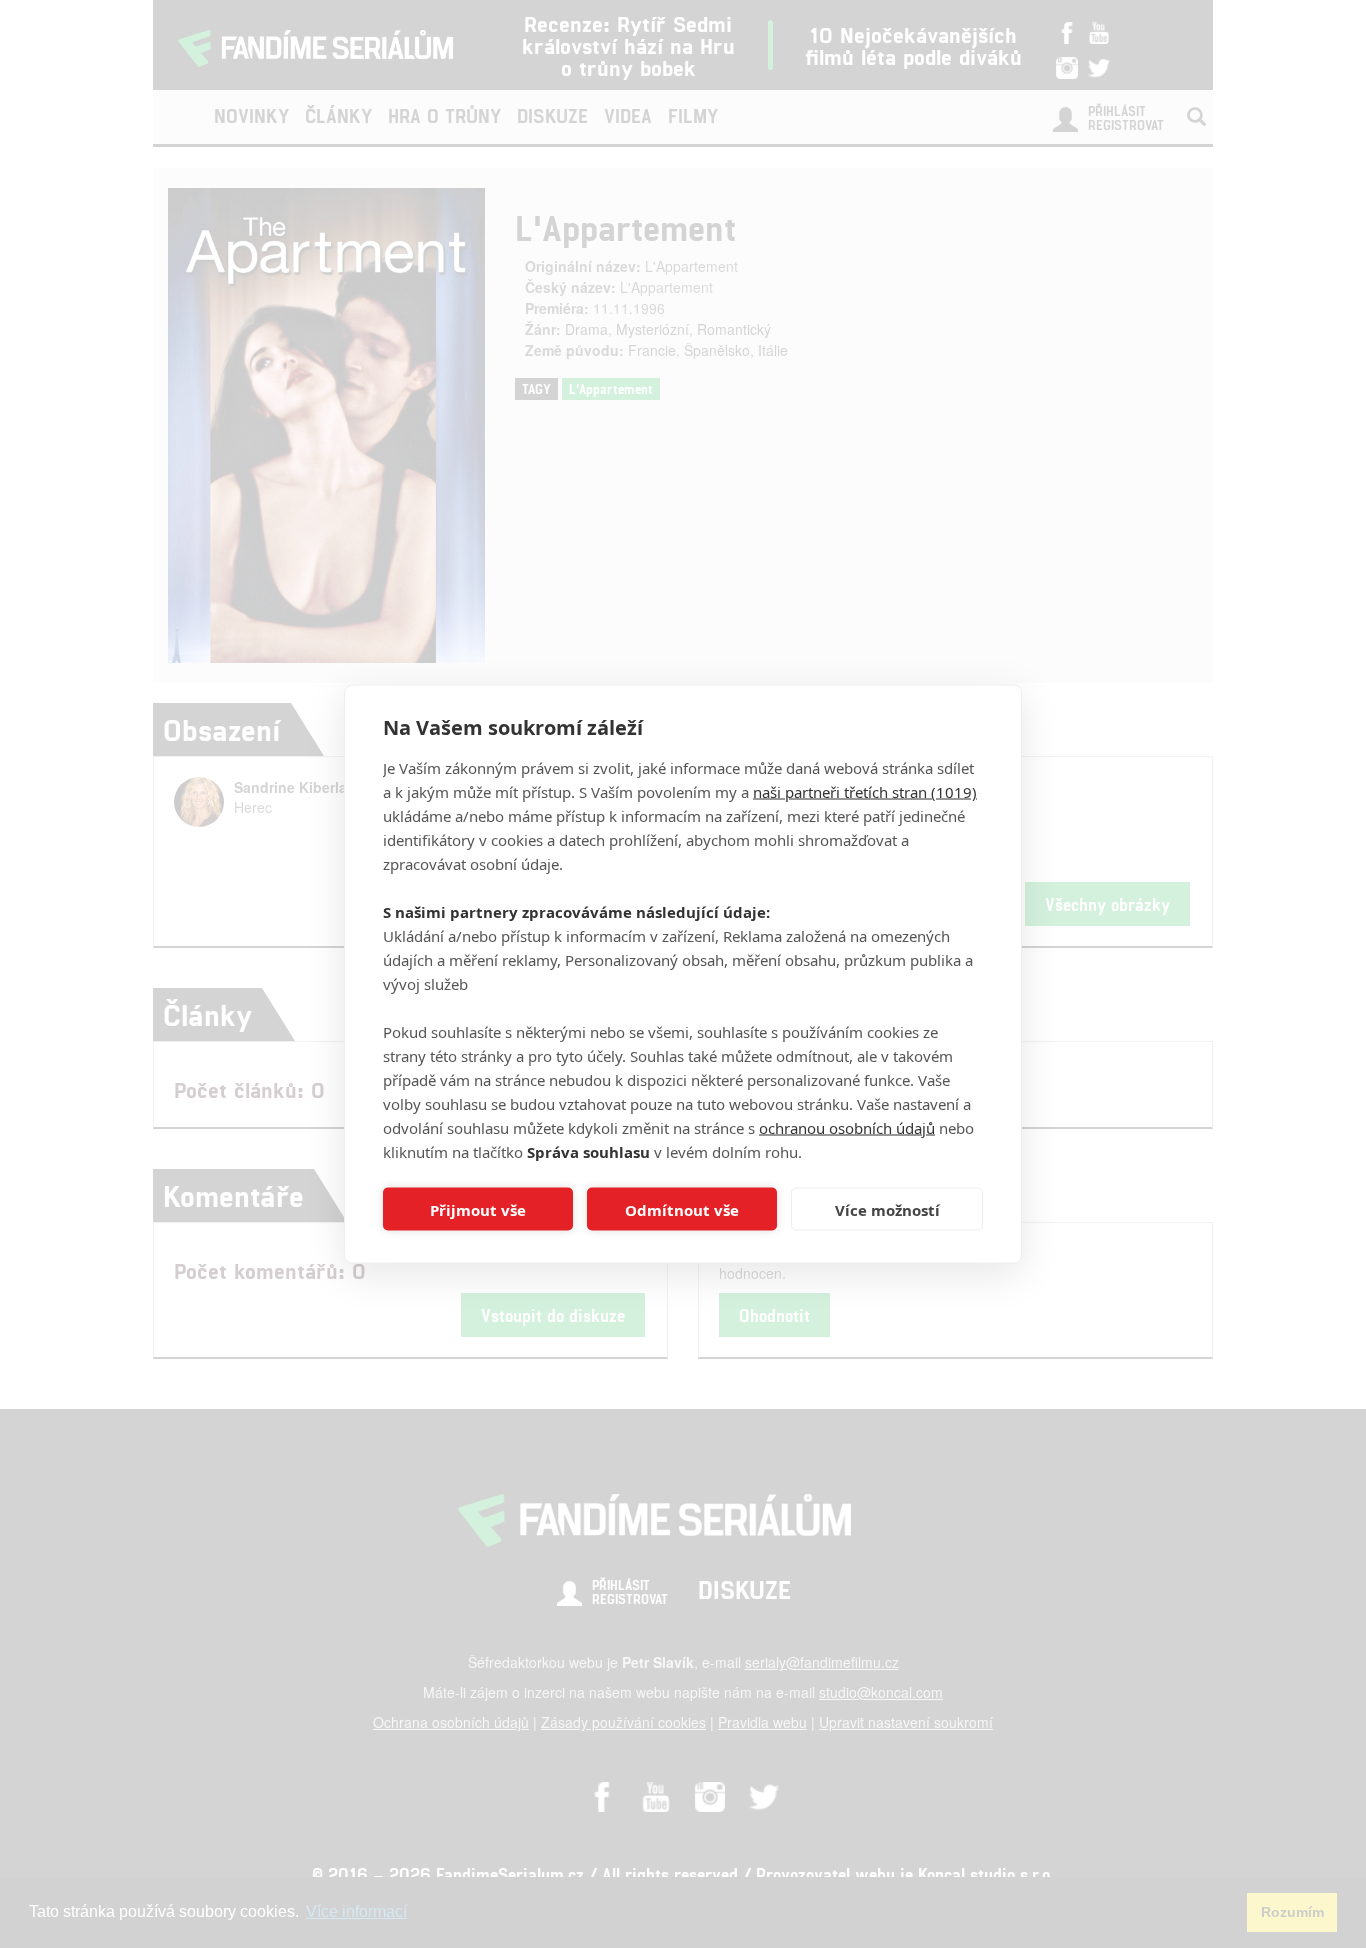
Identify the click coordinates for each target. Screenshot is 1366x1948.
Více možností (887, 1209)
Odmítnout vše (682, 1209)
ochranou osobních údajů (847, 1128)
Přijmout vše (478, 1209)
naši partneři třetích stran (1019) (865, 792)
